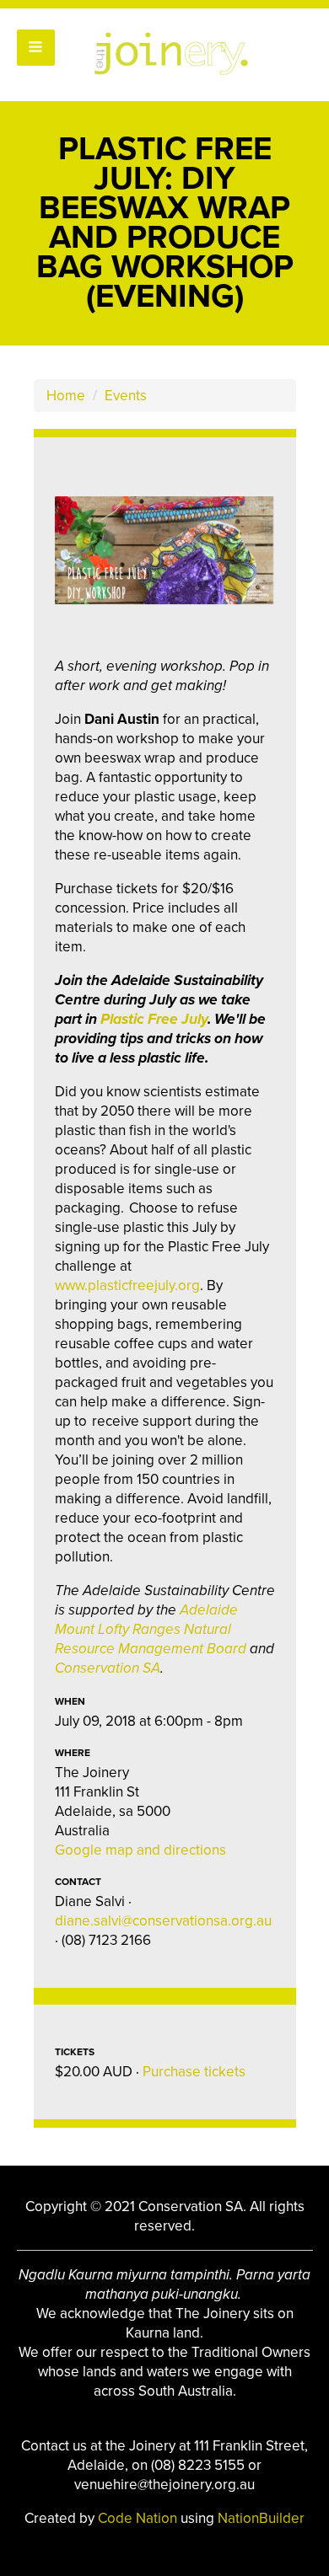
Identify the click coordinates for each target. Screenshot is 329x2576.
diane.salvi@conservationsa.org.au (163, 1921)
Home (66, 396)
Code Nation (139, 2518)
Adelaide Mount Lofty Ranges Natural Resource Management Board (151, 1629)
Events (126, 396)
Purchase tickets (194, 2072)
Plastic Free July (154, 1019)
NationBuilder (261, 2518)
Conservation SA (108, 1668)
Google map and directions (140, 1850)
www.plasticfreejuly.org (127, 1285)
